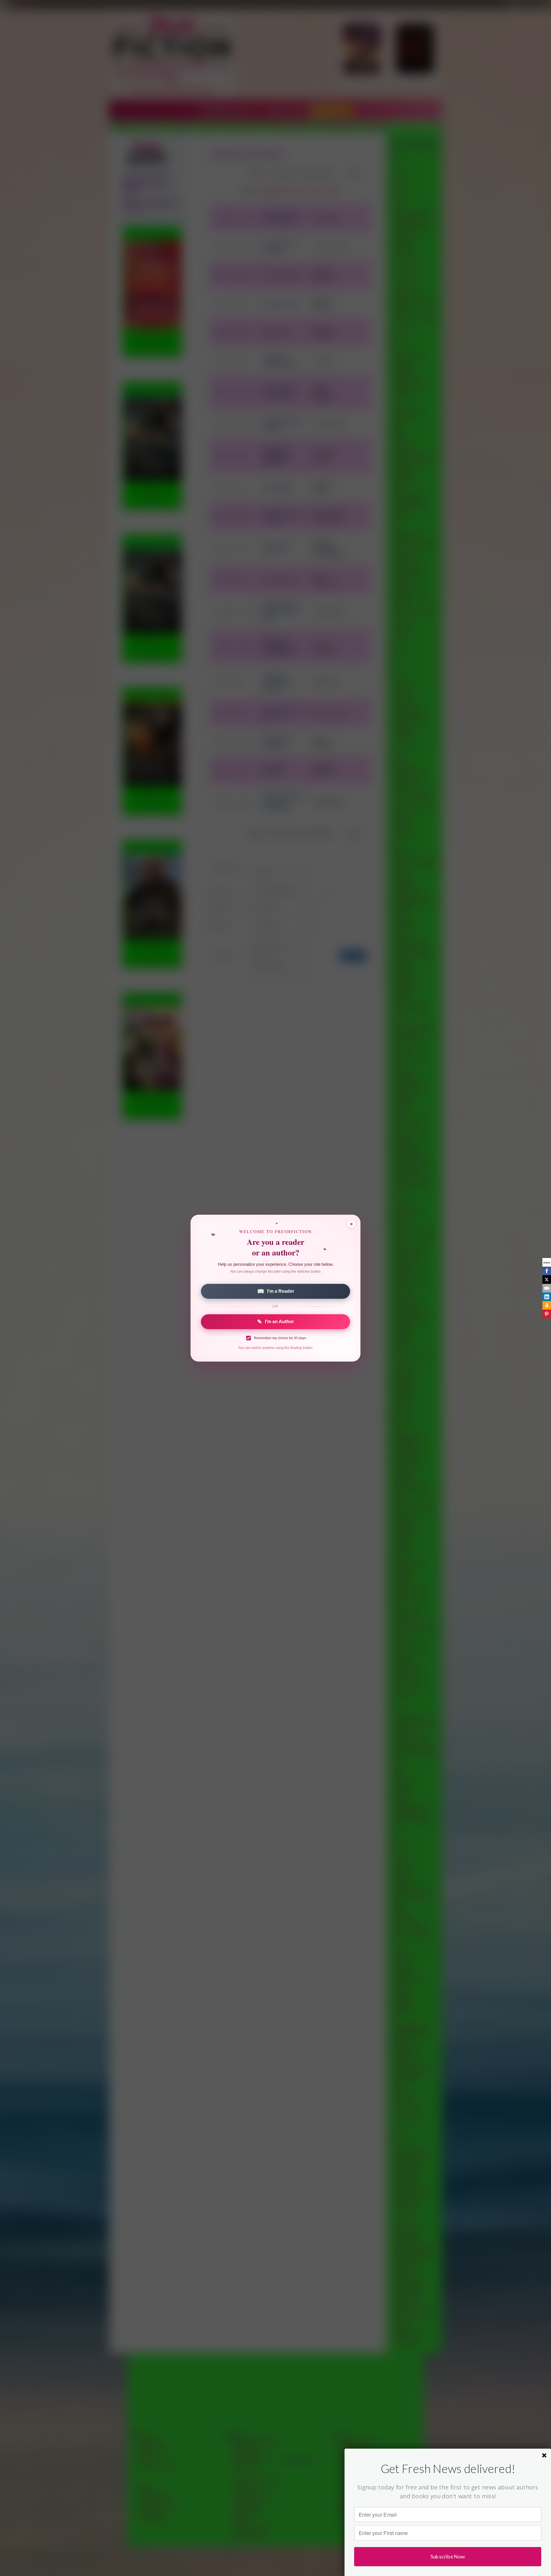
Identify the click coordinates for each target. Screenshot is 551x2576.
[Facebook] (547, 1271)
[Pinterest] (547, 1314)
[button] (448, 2468)
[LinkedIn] (547, 1297)
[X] (547, 1280)
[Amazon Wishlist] (547, 1305)
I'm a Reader (276, 1291)
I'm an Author (275, 1322)
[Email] (547, 1288)
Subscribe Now (448, 2556)
